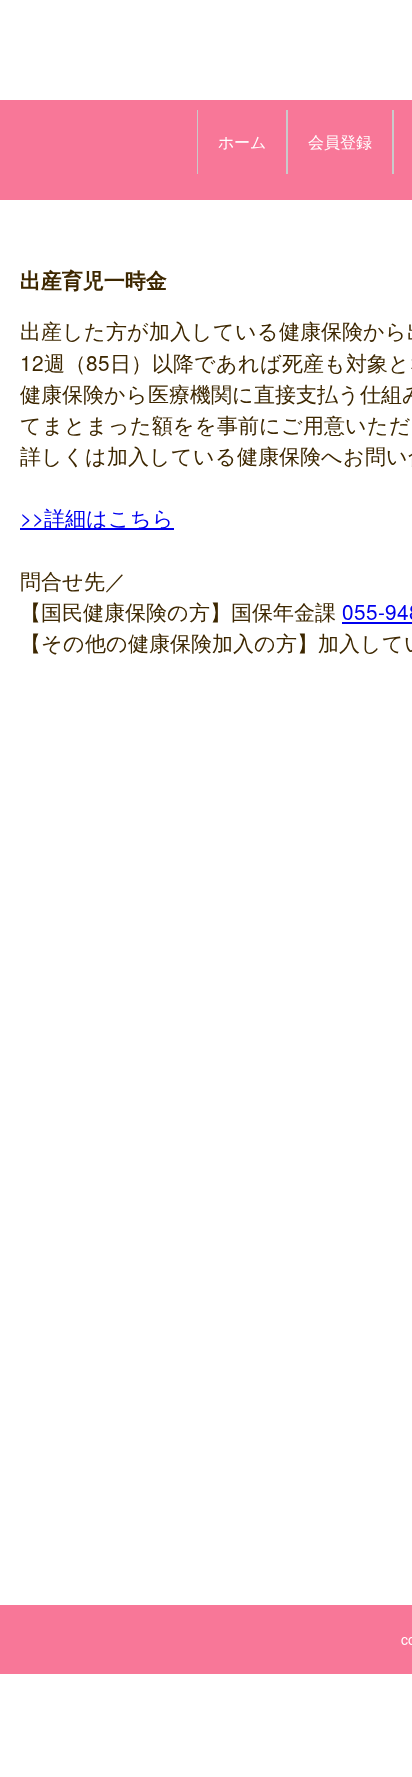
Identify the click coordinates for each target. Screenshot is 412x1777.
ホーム (242, 141)
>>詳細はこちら (97, 517)
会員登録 (340, 141)
